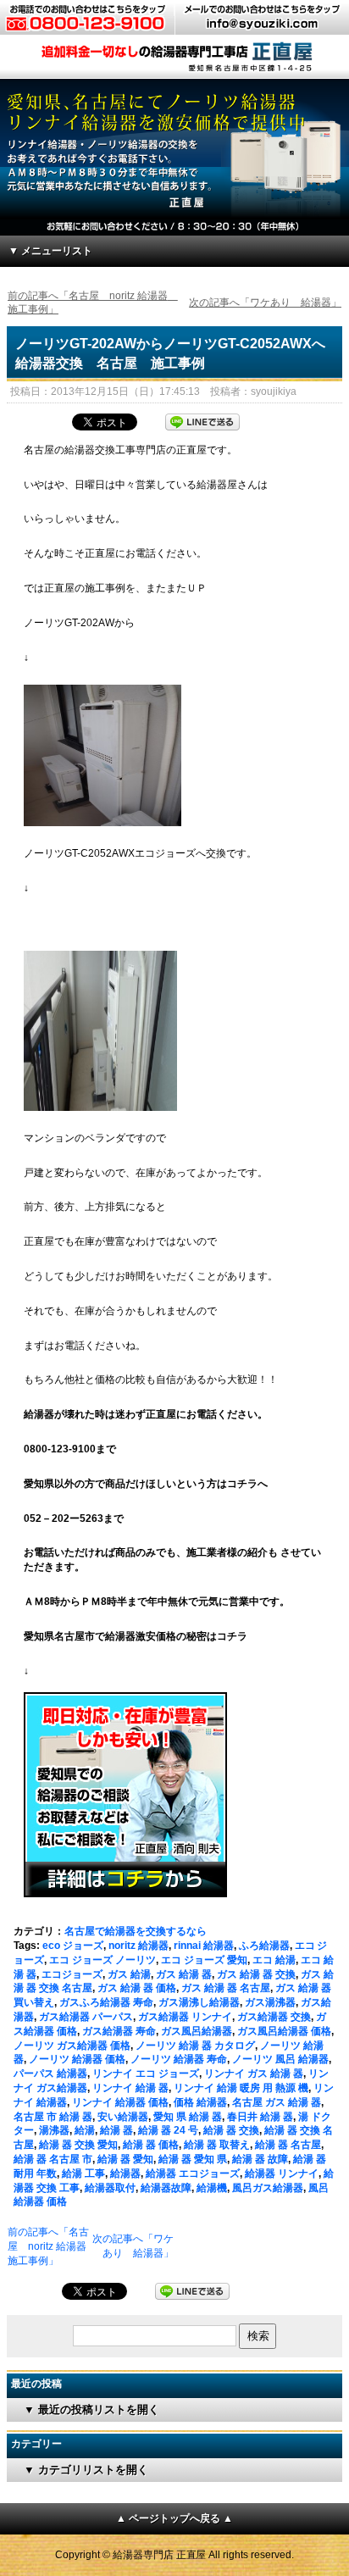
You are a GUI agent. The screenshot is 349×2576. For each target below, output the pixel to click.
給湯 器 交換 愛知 (78, 2145)
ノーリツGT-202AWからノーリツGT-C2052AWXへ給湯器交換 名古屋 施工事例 (170, 353)
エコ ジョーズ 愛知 (204, 1960)
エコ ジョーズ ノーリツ (102, 1960)
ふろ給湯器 (264, 1946)
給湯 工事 (83, 2173)
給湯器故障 (166, 2188)
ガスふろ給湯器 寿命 (106, 2002)
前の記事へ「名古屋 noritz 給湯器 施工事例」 (52, 2246)
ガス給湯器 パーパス (86, 2017)
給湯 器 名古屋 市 (53, 2159)
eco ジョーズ (73, 1946)
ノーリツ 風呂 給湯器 (280, 2059)
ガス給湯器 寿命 (119, 2031)
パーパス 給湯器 (50, 2074)
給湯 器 (116, 2130)
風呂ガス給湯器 (268, 2188)
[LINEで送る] (202, 420)
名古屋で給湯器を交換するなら (136, 1931)
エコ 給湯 (274, 1960)
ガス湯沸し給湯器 (199, 2002)
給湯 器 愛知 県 (193, 2159)
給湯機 (212, 2188)
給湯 (85, 2130)
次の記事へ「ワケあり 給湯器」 (265, 303)
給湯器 (125, 2173)
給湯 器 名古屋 (288, 2145)
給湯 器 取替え (217, 2145)
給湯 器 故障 (260, 2159)
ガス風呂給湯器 (197, 2031)
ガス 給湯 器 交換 (256, 1974)
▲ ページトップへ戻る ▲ (174, 2518)
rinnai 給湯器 (204, 1946)
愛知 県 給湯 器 (188, 2117)
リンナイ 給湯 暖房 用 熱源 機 (241, 2088)
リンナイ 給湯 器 (130, 2088)
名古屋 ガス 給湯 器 (277, 2102)
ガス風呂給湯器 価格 (284, 2031)
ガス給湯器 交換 (274, 2017)
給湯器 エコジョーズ (193, 2173)
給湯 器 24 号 (168, 2130)
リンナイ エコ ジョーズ (146, 2074)
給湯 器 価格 (151, 2145)
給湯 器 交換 (231, 2130)
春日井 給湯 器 (260, 2117)
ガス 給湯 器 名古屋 (226, 1988)
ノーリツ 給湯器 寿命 (179, 2059)
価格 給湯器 (200, 2102)
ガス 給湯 (129, 1974)
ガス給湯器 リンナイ (185, 2017)
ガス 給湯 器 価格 (137, 1988)
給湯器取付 (110, 2188)
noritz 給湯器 (138, 1946)
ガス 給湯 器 (184, 1974)
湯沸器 (54, 2130)
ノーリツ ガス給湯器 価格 (72, 2046)
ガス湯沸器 (270, 2002)
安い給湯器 (123, 2117)
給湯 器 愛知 (125, 2159)
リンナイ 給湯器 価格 (120, 2102)
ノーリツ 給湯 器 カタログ (195, 2046)
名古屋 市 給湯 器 (53, 2117)
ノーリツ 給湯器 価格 (77, 2059)
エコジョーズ (72, 1974)
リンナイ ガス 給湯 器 (254, 2074)
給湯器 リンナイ (282, 2173)
